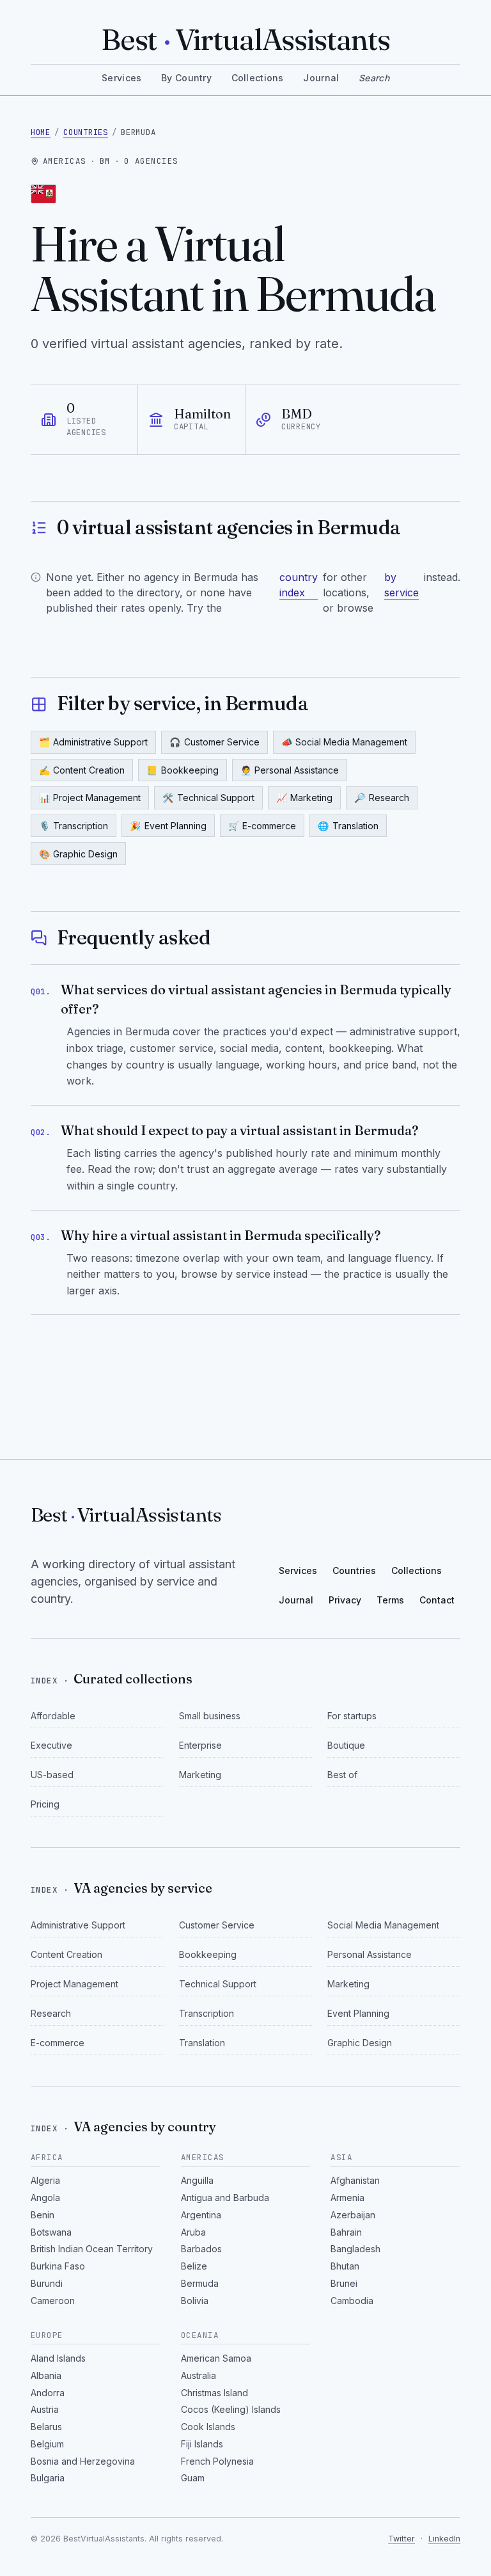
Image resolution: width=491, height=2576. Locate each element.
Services (121, 78)
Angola (45, 2198)
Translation (348, 826)
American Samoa (216, 2358)
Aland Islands (58, 2358)
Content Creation (82, 770)
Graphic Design (79, 854)
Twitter (401, 2539)
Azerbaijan (353, 2215)
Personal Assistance (290, 770)
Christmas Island (214, 2393)
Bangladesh (355, 2249)
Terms (390, 1600)
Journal (321, 78)
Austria (45, 2409)
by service (401, 585)
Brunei (344, 2283)
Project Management (90, 798)
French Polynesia (217, 2461)
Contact (437, 1600)
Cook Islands (208, 2427)
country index (299, 585)
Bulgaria (48, 2478)
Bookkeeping (183, 770)
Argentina (201, 2215)
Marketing (305, 798)
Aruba (193, 2232)
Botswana (51, 2232)
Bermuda (200, 2283)
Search (374, 78)
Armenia (347, 2198)
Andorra (48, 2393)
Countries (86, 132)
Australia (199, 2375)
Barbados (201, 2249)
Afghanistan (355, 2180)
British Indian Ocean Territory (92, 2249)
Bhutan (345, 2266)
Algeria (45, 2180)
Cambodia (352, 2301)
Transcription (74, 826)
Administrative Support (94, 742)
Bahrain (346, 2232)
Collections (258, 78)
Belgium (47, 2444)
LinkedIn (444, 2539)
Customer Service (214, 742)
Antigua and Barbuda (225, 2198)
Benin (43, 2215)
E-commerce (262, 826)
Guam (193, 2478)
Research (382, 798)
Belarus (46, 2427)
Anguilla (197, 2180)
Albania (46, 2375)
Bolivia (195, 2301)
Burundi (47, 2283)
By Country (186, 78)
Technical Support (208, 798)
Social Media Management (345, 742)
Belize (194, 2266)
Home (41, 132)
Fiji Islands (202, 2444)
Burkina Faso (58, 2266)
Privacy (345, 1600)
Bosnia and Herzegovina (83, 2461)
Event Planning (168, 826)
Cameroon (53, 2301)
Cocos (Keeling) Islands (231, 2409)
